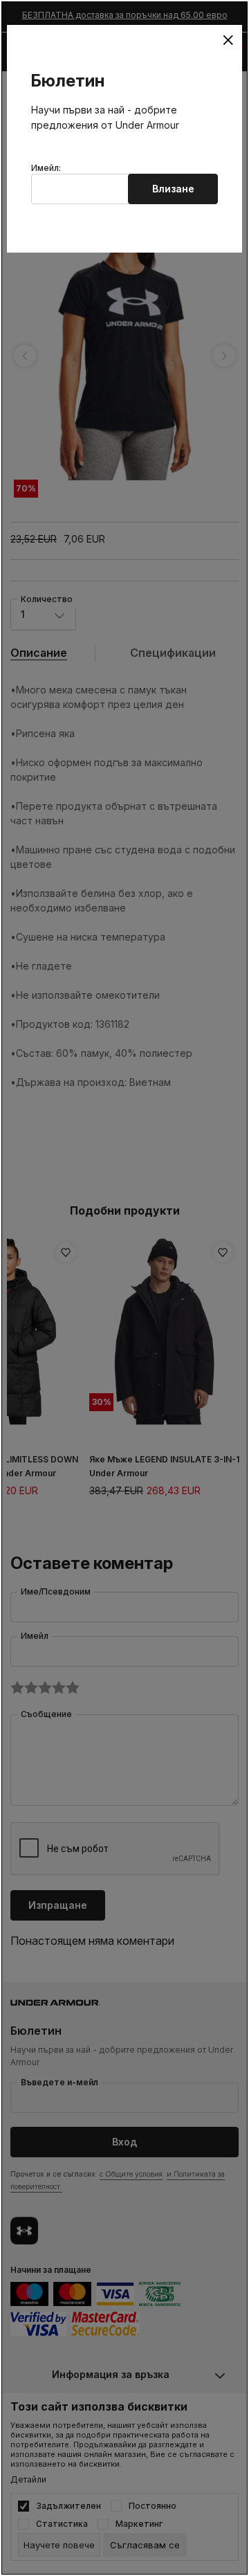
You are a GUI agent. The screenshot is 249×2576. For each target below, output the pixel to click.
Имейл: (46, 168)
